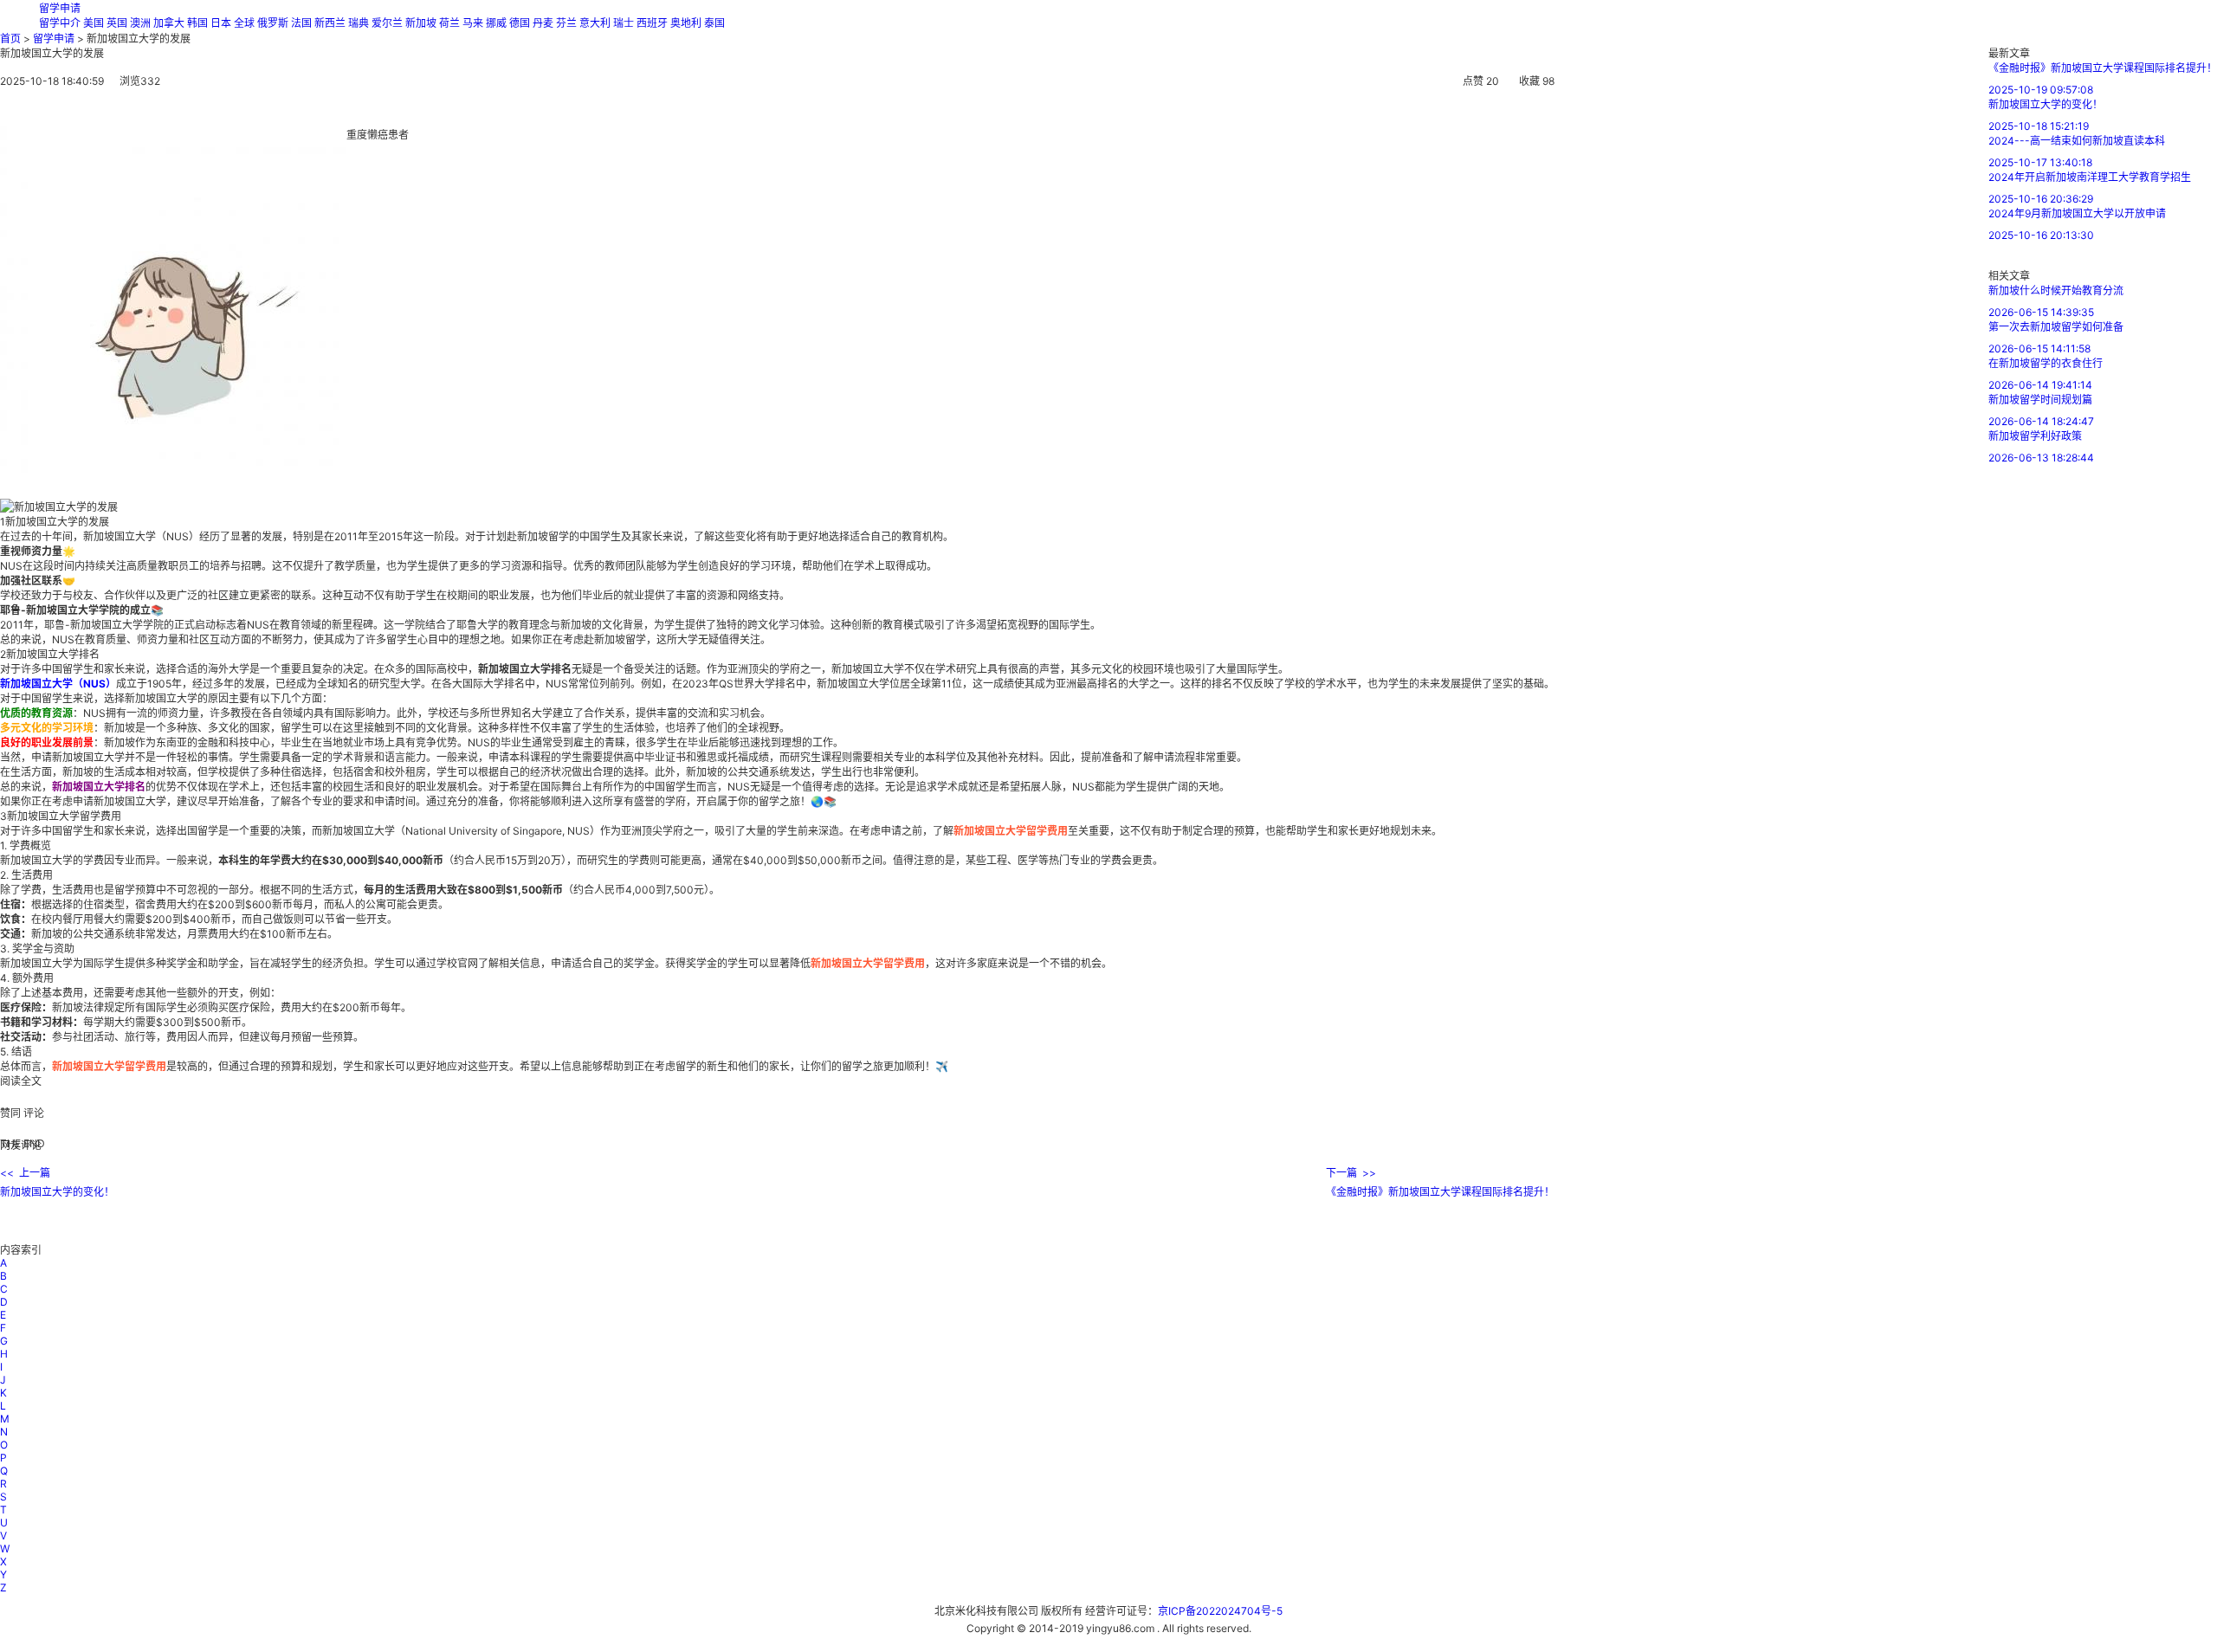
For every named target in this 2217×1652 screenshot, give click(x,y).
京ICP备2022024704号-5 (1220, 1611)
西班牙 (652, 23)
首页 (10, 39)
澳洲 (140, 23)
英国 (117, 23)
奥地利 (686, 23)
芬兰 (566, 23)
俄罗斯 (273, 23)
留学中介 (60, 23)
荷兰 (449, 23)
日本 (221, 23)
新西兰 (330, 23)
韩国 (197, 23)
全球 (244, 23)
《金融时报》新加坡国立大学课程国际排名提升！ (1440, 1192)
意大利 (595, 23)
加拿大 (169, 23)
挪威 (496, 23)
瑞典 (359, 23)
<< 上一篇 (25, 1173)
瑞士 (624, 23)
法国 (301, 23)
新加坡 (421, 23)
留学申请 (60, 8)
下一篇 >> (1351, 1173)
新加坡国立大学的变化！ (57, 1192)
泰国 (714, 23)
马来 (473, 23)
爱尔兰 (387, 23)
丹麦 (543, 23)
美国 (94, 23)
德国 (520, 23)
